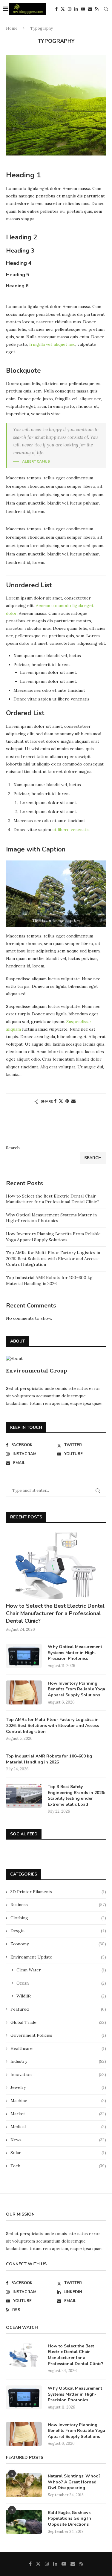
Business (58, 1905)
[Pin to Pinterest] (67, 1101)
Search (13, 1148)
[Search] (106, 9)
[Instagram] (70, 9)
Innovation (58, 2074)
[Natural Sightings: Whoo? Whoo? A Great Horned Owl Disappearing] (24, 2485)
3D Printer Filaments (58, 1892)
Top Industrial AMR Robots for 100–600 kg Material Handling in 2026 (49, 1281)
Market (58, 2114)
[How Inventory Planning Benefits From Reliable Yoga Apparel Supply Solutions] (24, 1692)
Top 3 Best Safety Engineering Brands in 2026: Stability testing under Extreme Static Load (76, 1796)
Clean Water (61, 1970)
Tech (58, 2166)
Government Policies (58, 2035)
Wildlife (61, 1996)
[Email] (90, 9)
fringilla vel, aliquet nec (52, 344)
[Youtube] (83, 9)
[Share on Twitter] (61, 1101)
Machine (58, 2101)
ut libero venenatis (71, 830)
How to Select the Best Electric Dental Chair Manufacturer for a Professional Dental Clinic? (52, 1199)
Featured (58, 2009)
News (58, 2140)
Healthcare (58, 2048)
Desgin (58, 1931)
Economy (58, 1944)
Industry (58, 2061)
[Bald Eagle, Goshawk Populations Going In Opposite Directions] (24, 2522)
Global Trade (58, 2022)
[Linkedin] (76, 9)
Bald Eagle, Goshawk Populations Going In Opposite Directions (69, 2518)
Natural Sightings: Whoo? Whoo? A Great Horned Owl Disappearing (74, 2482)
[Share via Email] (73, 1101)
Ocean (61, 1983)
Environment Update (58, 1957)
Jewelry (58, 2087)
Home (12, 28)
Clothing (58, 1918)
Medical (58, 2127)
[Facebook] (56, 9)
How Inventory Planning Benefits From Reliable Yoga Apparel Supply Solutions (53, 1237)
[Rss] (97, 9)
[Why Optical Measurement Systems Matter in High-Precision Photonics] (24, 1656)
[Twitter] (63, 9)
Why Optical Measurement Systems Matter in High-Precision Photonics (51, 1218)
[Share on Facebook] (55, 1101)
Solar (58, 2153)
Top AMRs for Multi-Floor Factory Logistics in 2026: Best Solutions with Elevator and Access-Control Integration (53, 1258)
